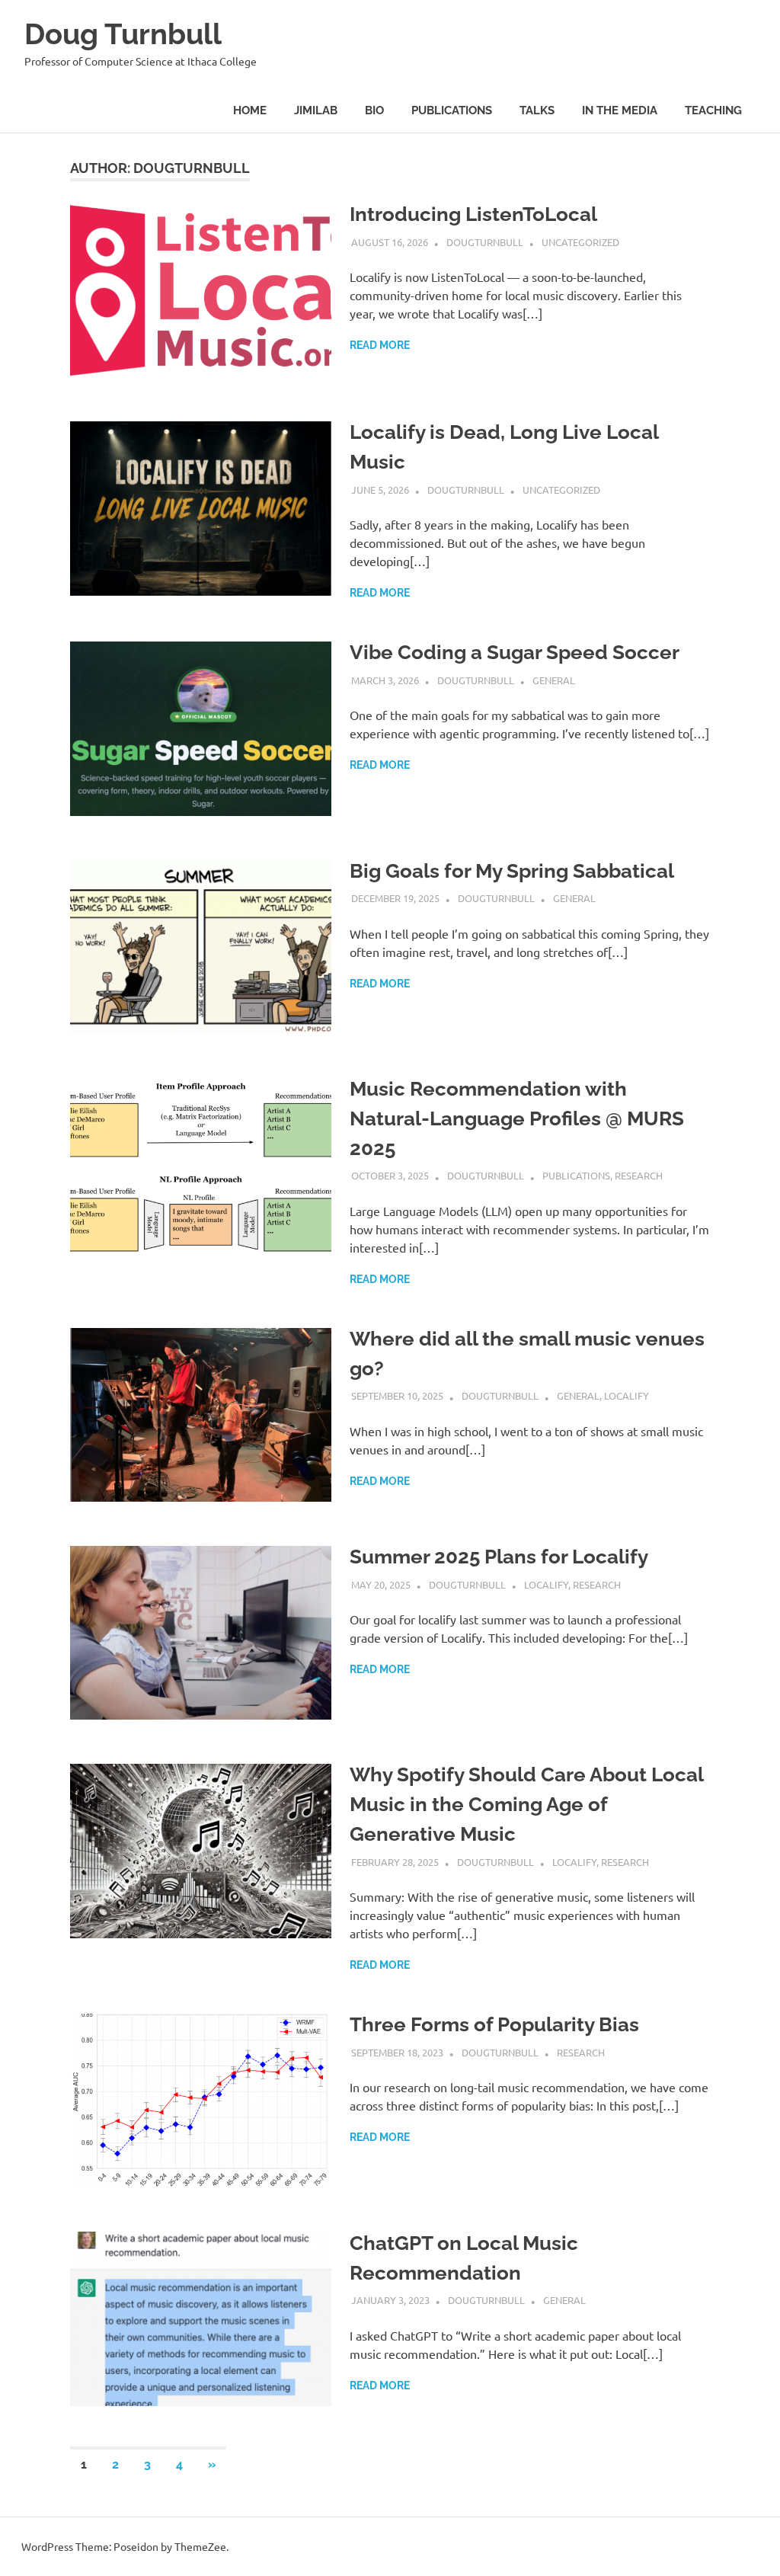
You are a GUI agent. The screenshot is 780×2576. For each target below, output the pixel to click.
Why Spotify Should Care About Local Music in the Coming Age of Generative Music (526, 1804)
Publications (452, 110)
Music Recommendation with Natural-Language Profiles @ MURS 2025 (517, 1118)
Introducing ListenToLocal (473, 214)
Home (250, 110)
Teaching (713, 110)
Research (639, 1175)
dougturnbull (485, 242)
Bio (374, 110)
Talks (537, 110)
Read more (380, 345)
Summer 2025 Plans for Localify (499, 1557)
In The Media (620, 110)
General (554, 680)
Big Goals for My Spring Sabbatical (512, 871)
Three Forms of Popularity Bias (494, 2024)
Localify (627, 1395)
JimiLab (316, 110)
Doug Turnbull (123, 34)
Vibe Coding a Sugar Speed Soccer (515, 652)
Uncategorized (580, 242)
